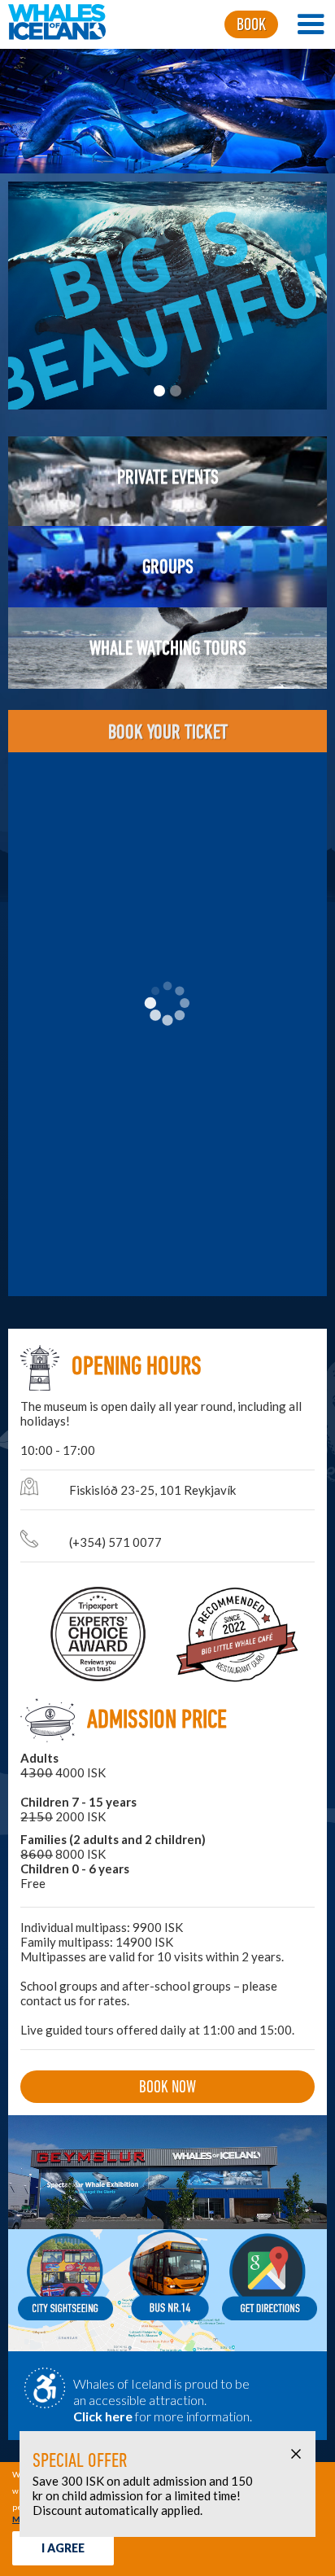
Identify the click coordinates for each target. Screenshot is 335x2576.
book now (167, 2088)
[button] (311, 24)
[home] (53, 24)
